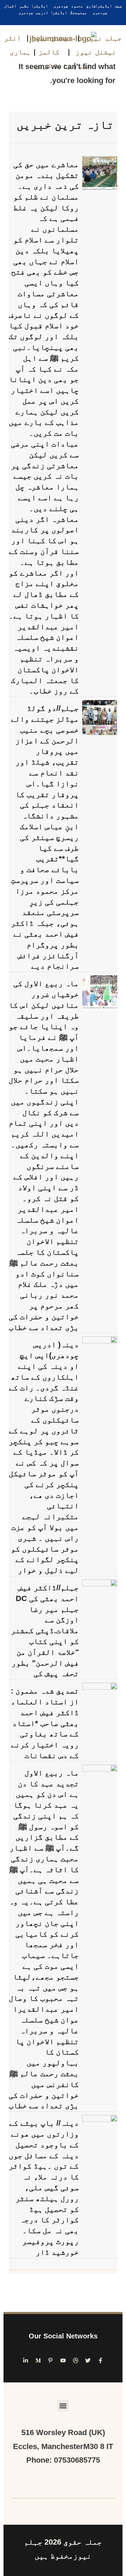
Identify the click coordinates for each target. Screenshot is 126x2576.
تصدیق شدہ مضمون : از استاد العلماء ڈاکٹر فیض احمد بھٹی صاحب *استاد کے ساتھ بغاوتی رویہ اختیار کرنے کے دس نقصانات (45, 1723)
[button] (63, 2406)
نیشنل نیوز (52, 38)
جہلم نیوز (104, 38)
